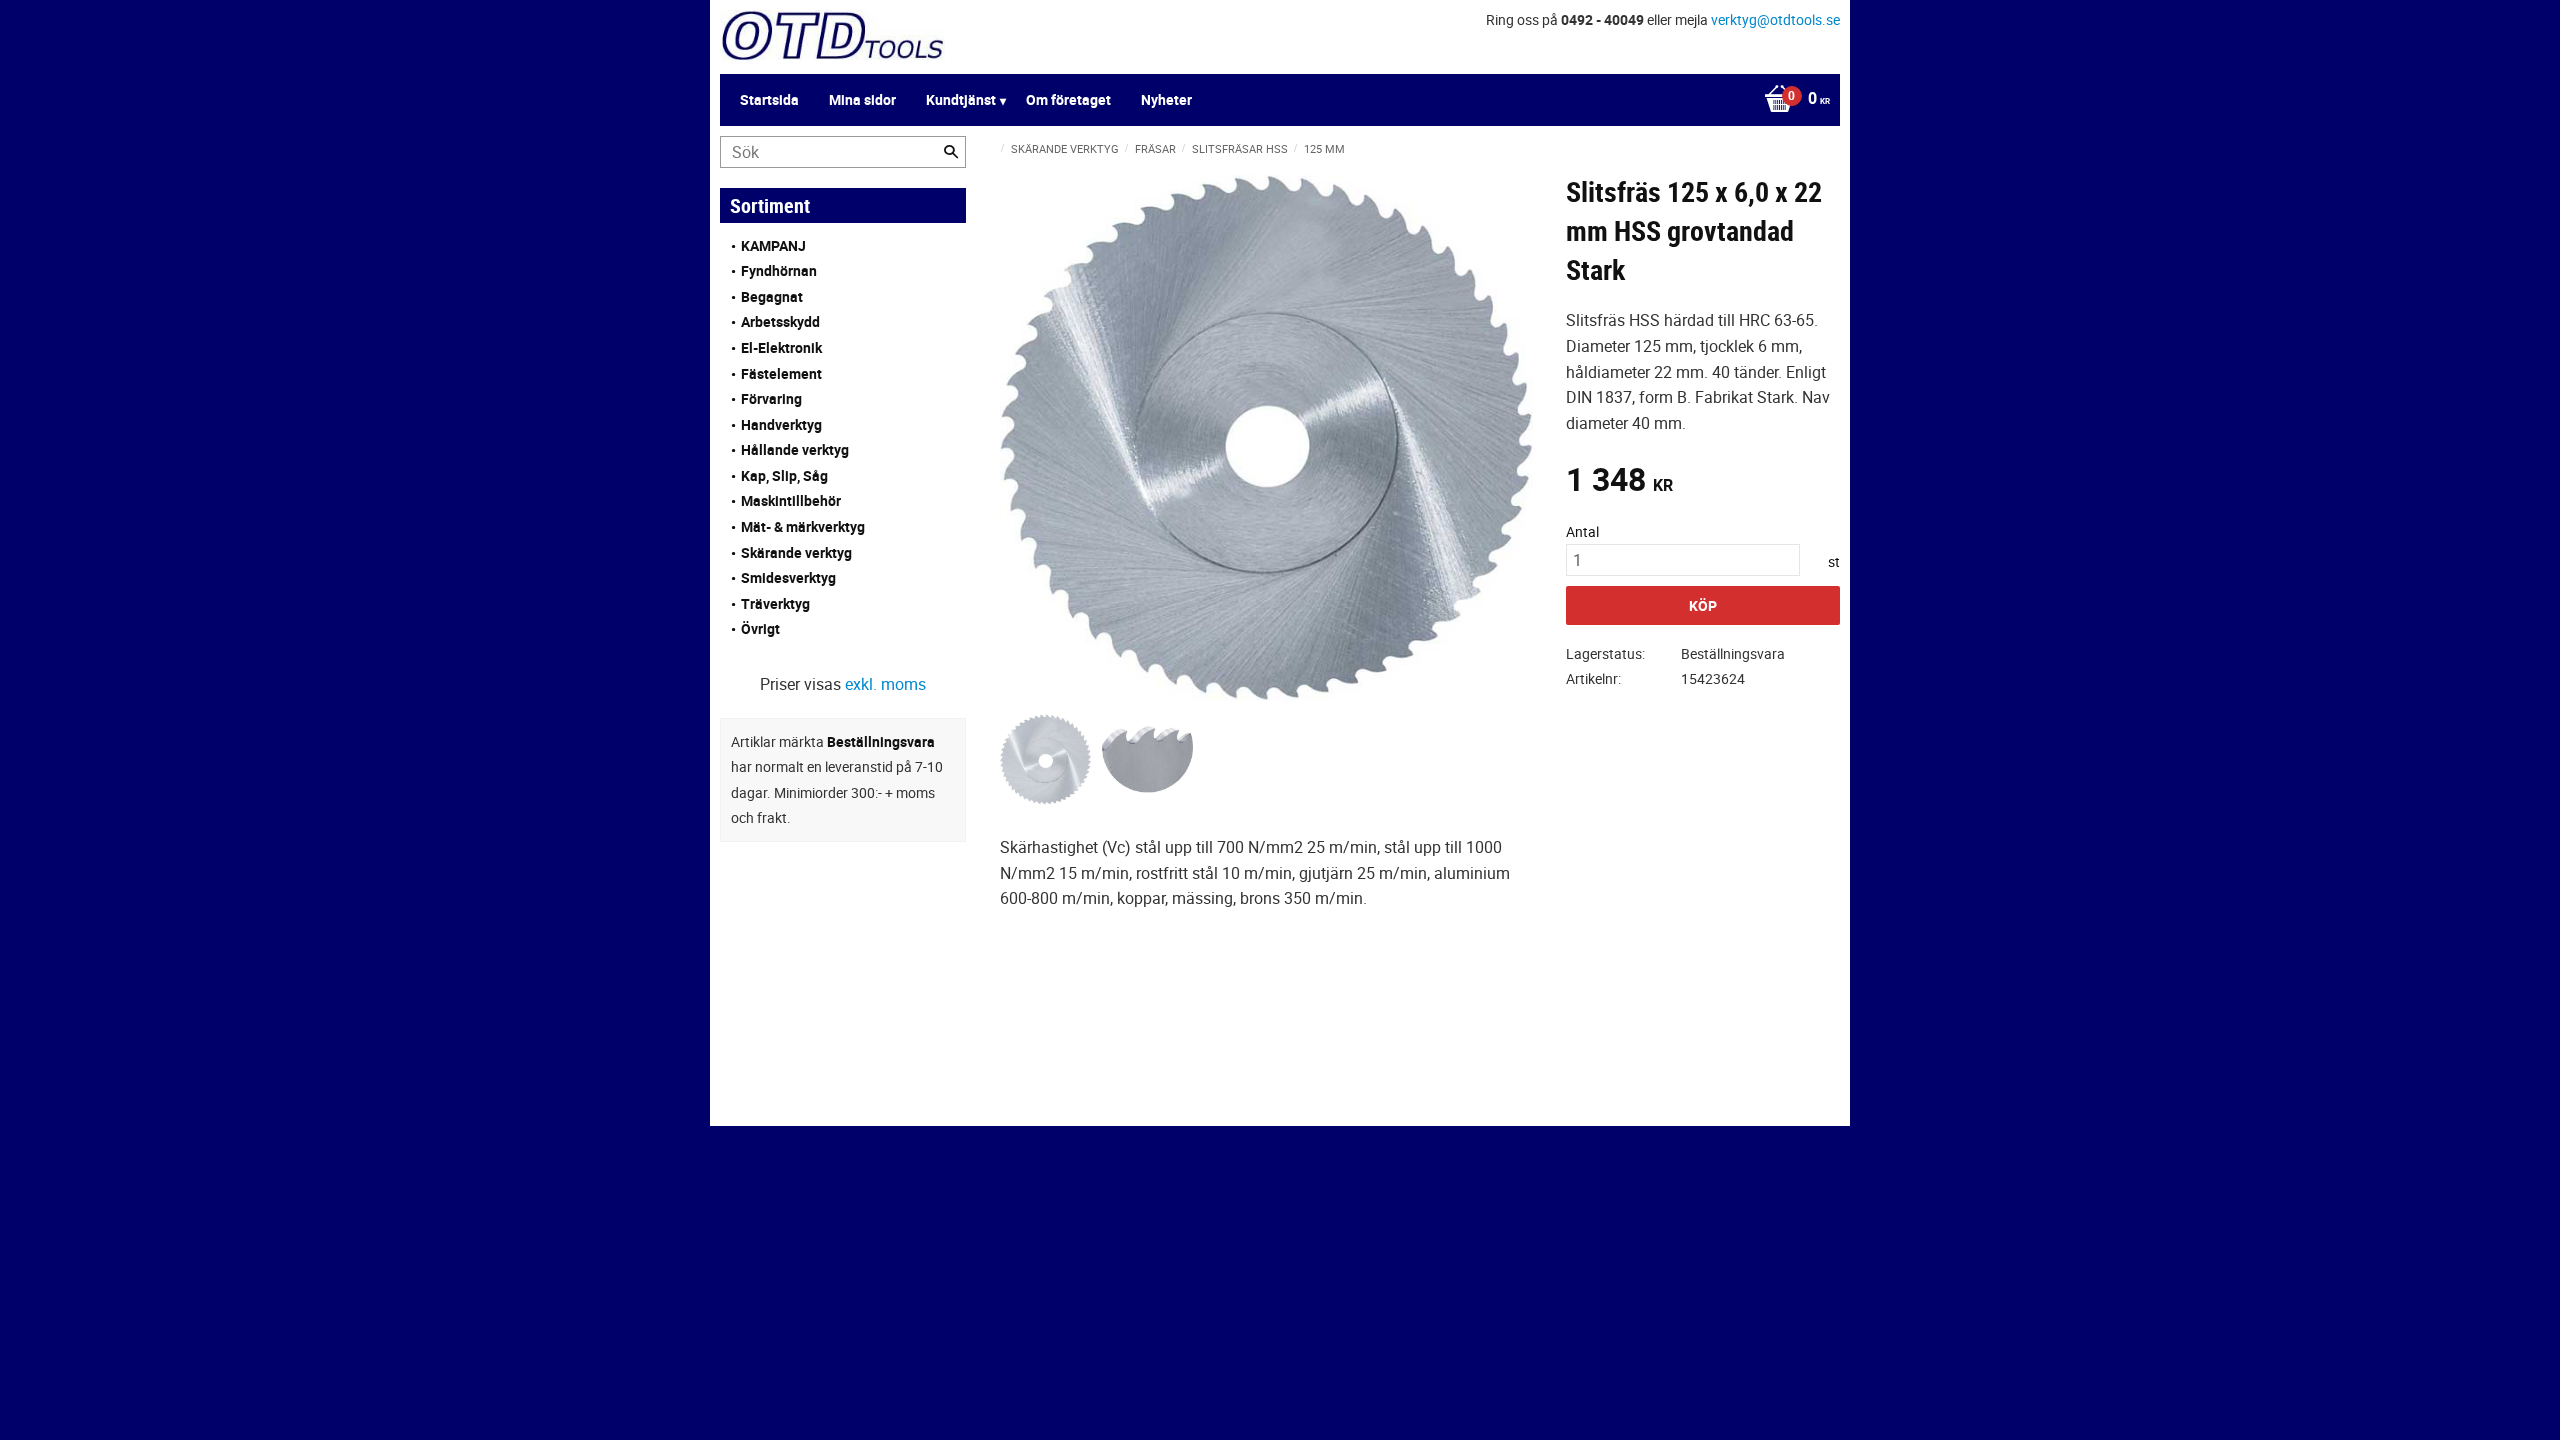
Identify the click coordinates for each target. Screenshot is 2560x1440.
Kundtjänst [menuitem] (961, 99)
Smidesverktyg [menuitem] (788, 577)
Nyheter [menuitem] (1166, 99)
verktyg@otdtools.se (1775, 19)
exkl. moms (885, 684)
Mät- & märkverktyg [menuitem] (803, 526)
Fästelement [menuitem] (781, 373)
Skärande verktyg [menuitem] (796, 552)
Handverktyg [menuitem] (781, 424)
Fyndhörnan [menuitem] (779, 270)
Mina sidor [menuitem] (862, 99)
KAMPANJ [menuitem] (773, 245)
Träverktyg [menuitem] (775, 603)
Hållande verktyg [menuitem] (795, 449)
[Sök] (951, 152)
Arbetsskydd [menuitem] (780, 321)
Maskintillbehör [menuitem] (791, 500)
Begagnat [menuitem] (772, 296)
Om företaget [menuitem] (1068, 99)
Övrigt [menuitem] (760, 628)
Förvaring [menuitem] (771, 398)
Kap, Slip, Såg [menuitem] (784, 475)
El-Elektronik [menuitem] (781, 347)
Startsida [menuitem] (769, 99)
